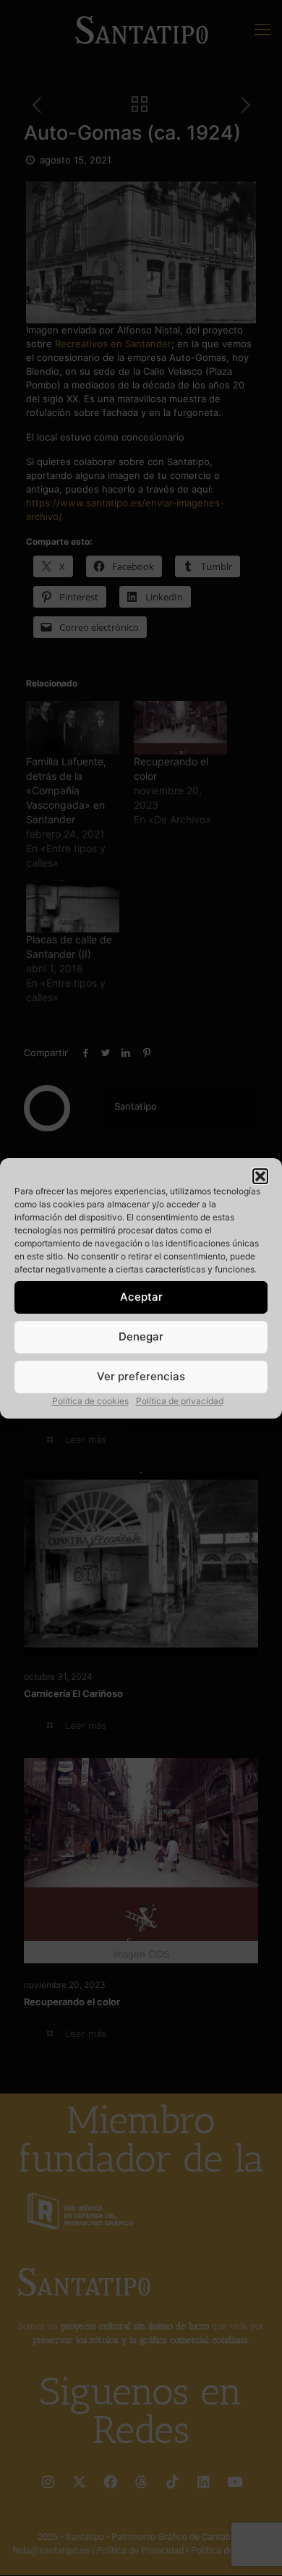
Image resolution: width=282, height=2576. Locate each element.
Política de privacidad (180, 1401)
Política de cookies (90, 1401)
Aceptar (141, 1297)
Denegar (141, 1336)
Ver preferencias (141, 1376)
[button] (260, 1176)
